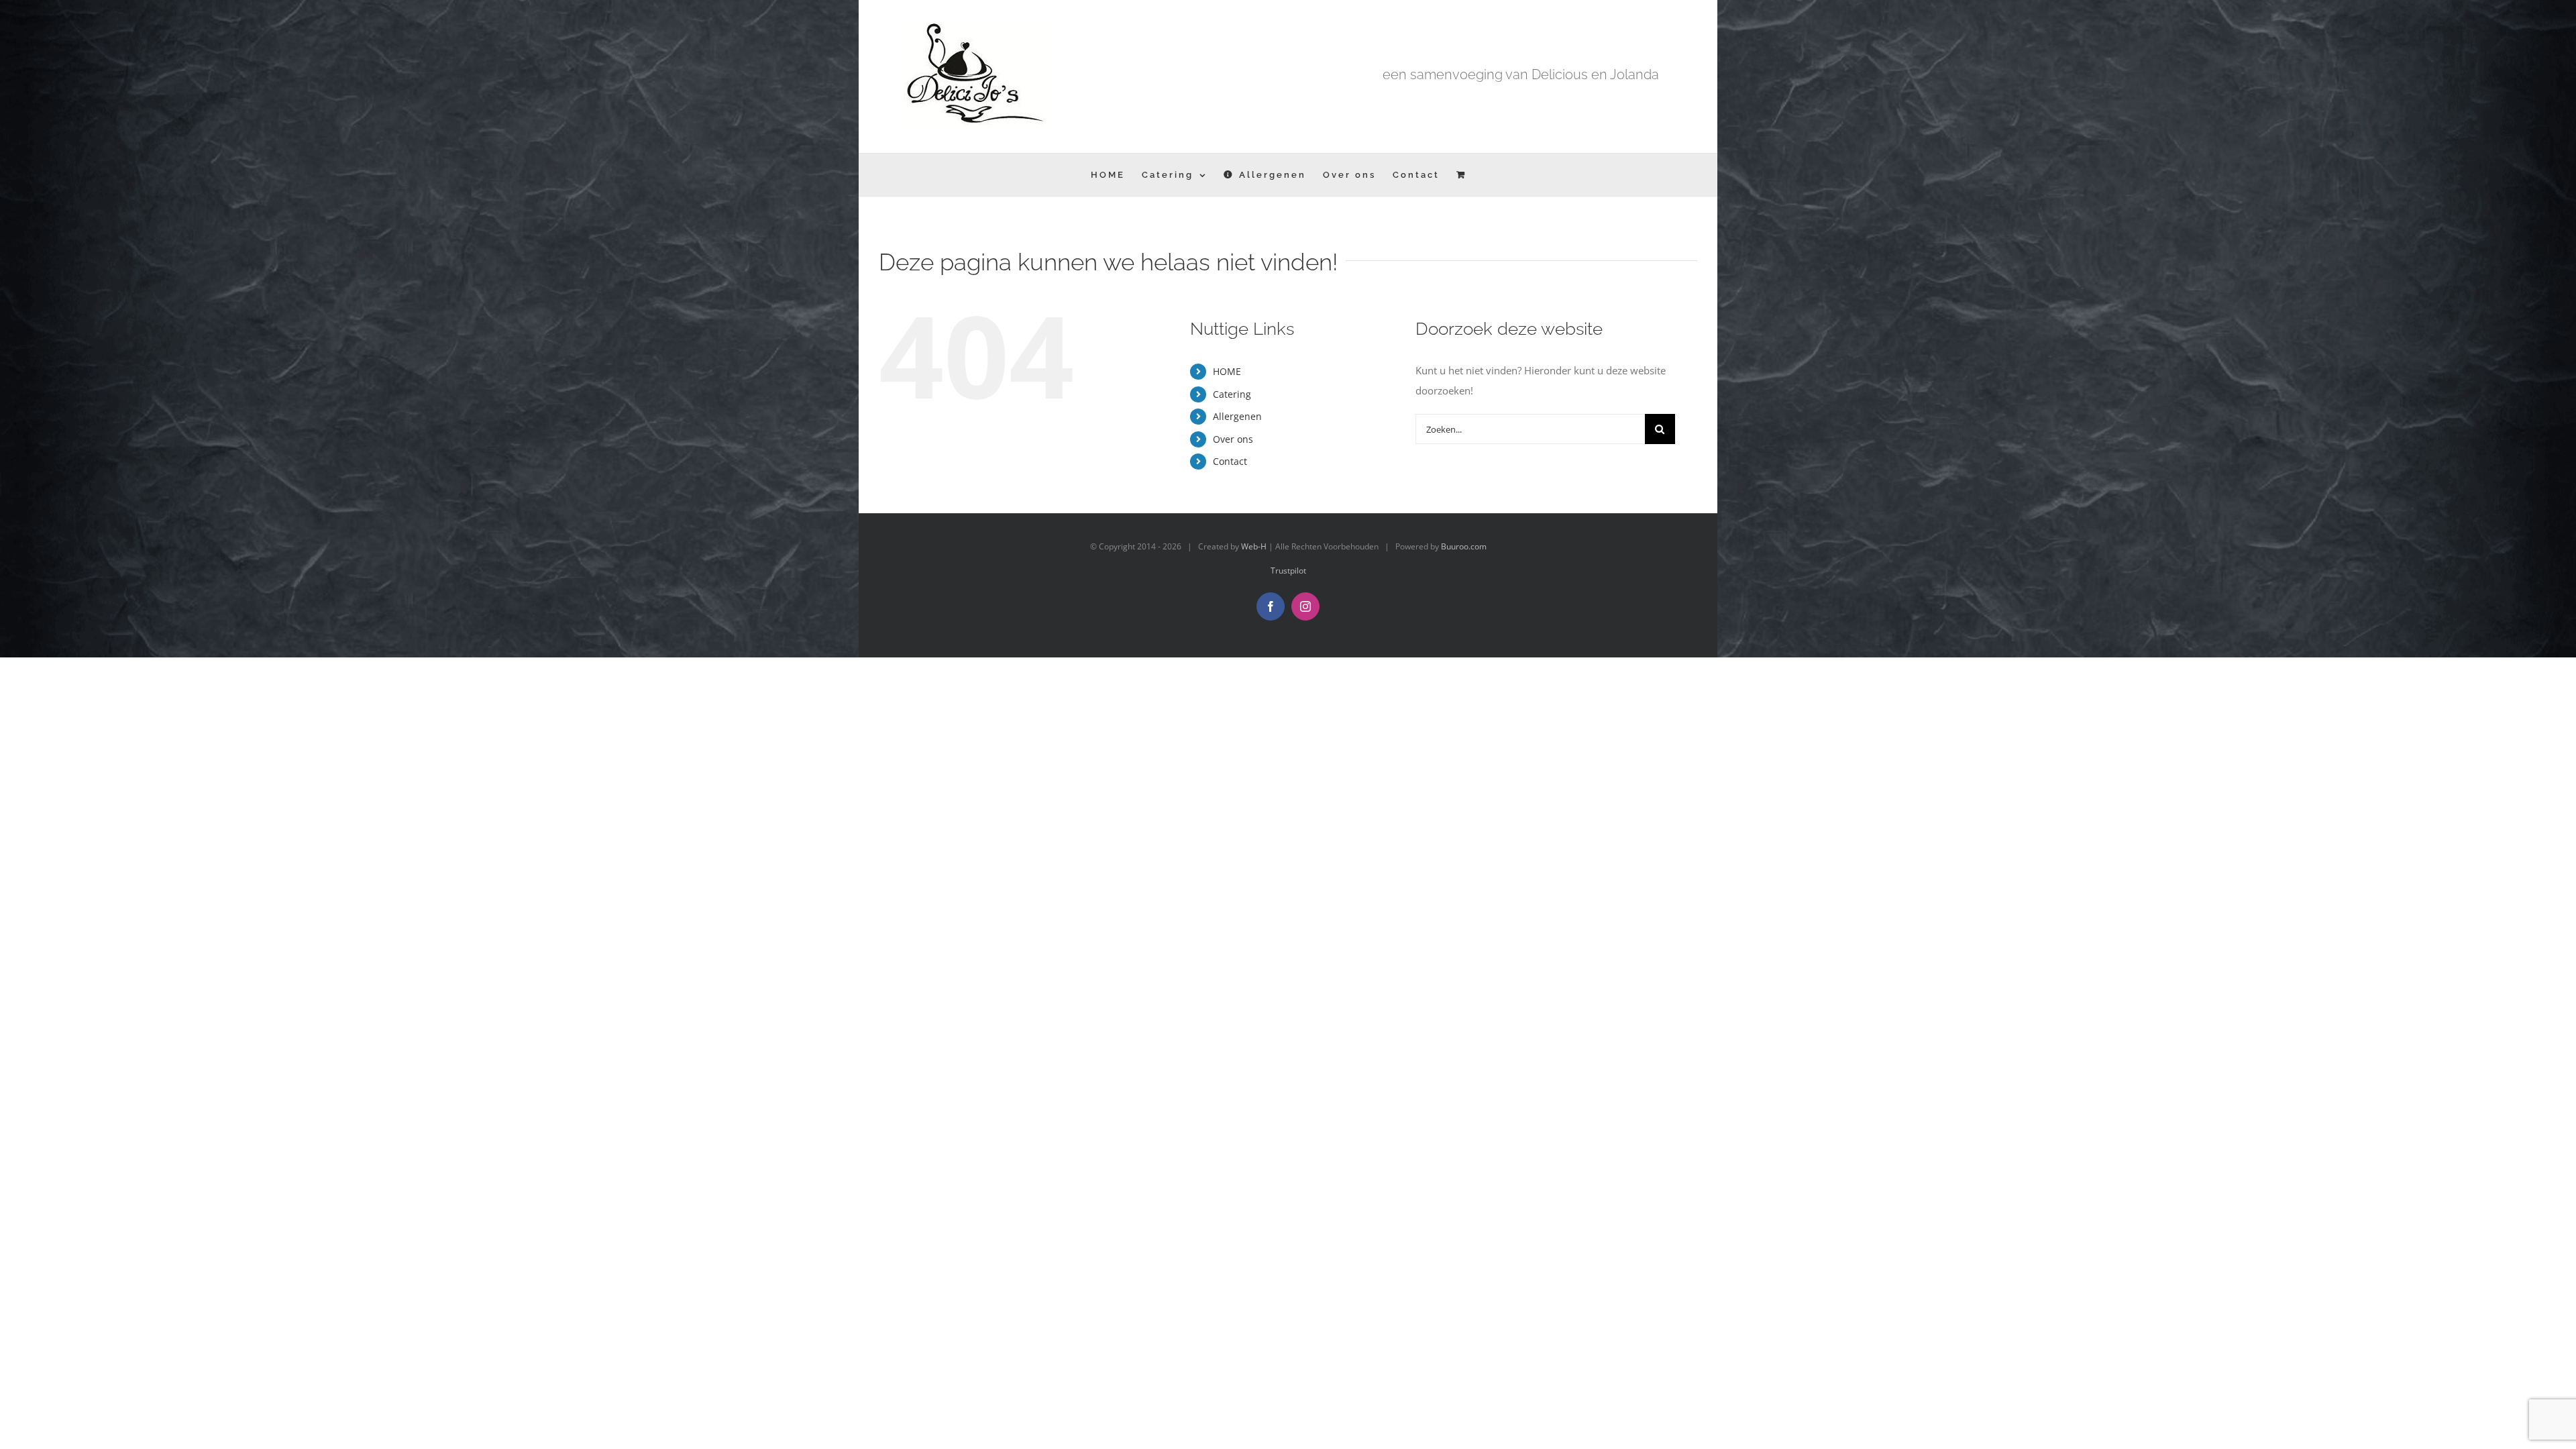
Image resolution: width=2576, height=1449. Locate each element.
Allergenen (1237, 416)
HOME (1227, 371)
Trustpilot (1288, 571)
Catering (1232, 394)
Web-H (1254, 546)
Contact (1230, 461)
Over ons (1233, 439)
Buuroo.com (1464, 546)
